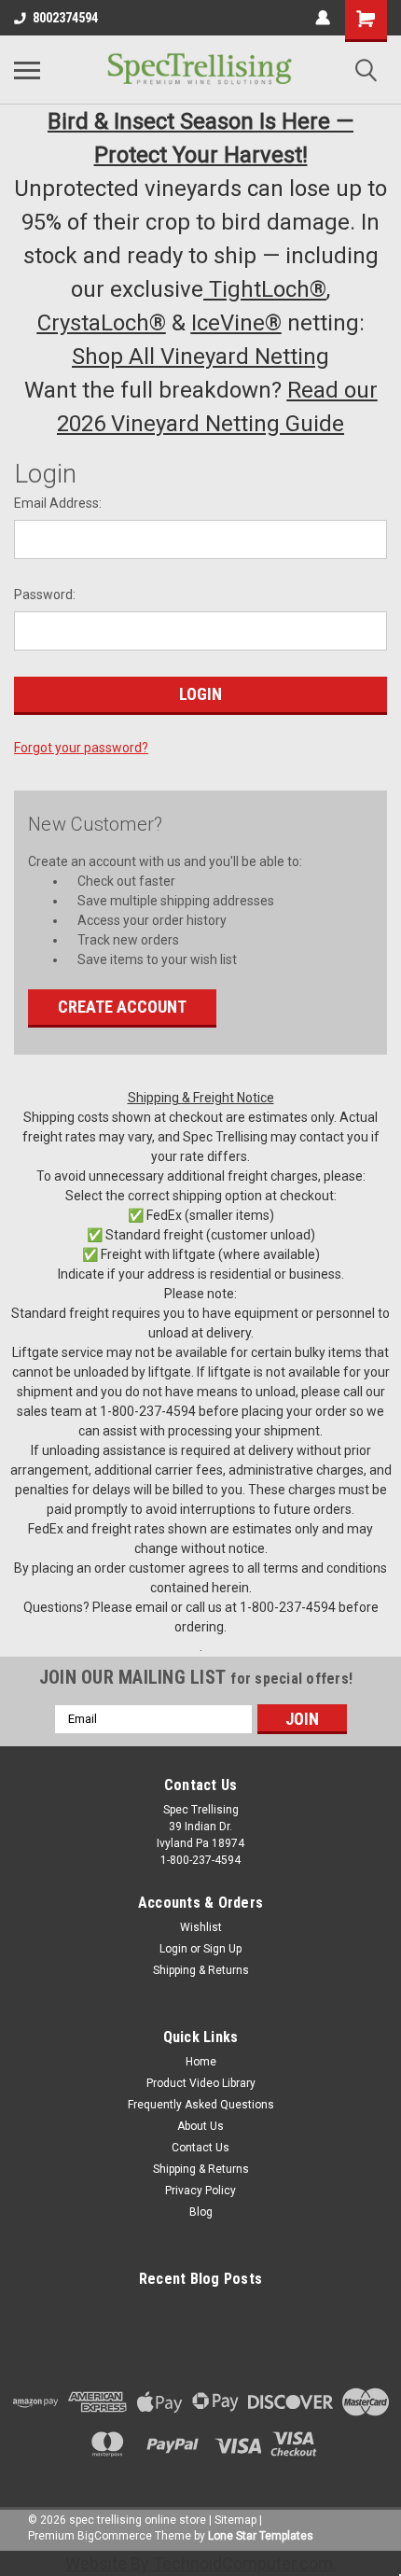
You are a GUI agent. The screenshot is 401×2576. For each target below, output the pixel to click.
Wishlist (201, 1927)
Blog (201, 2212)
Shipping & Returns (201, 1970)
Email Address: (58, 503)
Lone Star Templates (261, 2536)
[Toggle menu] (27, 70)
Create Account (122, 1007)
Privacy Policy (200, 2191)
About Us (200, 2126)
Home (201, 2062)
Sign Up (222, 1949)
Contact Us (200, 2148)
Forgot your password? (81, 748)
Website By (199, 2563)
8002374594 (65, 18)
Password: (45, 595)
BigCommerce (115, 2536)
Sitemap (235, 2520)
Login (173, 1949)
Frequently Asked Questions (201, 2105)
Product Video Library (201, 2083)
